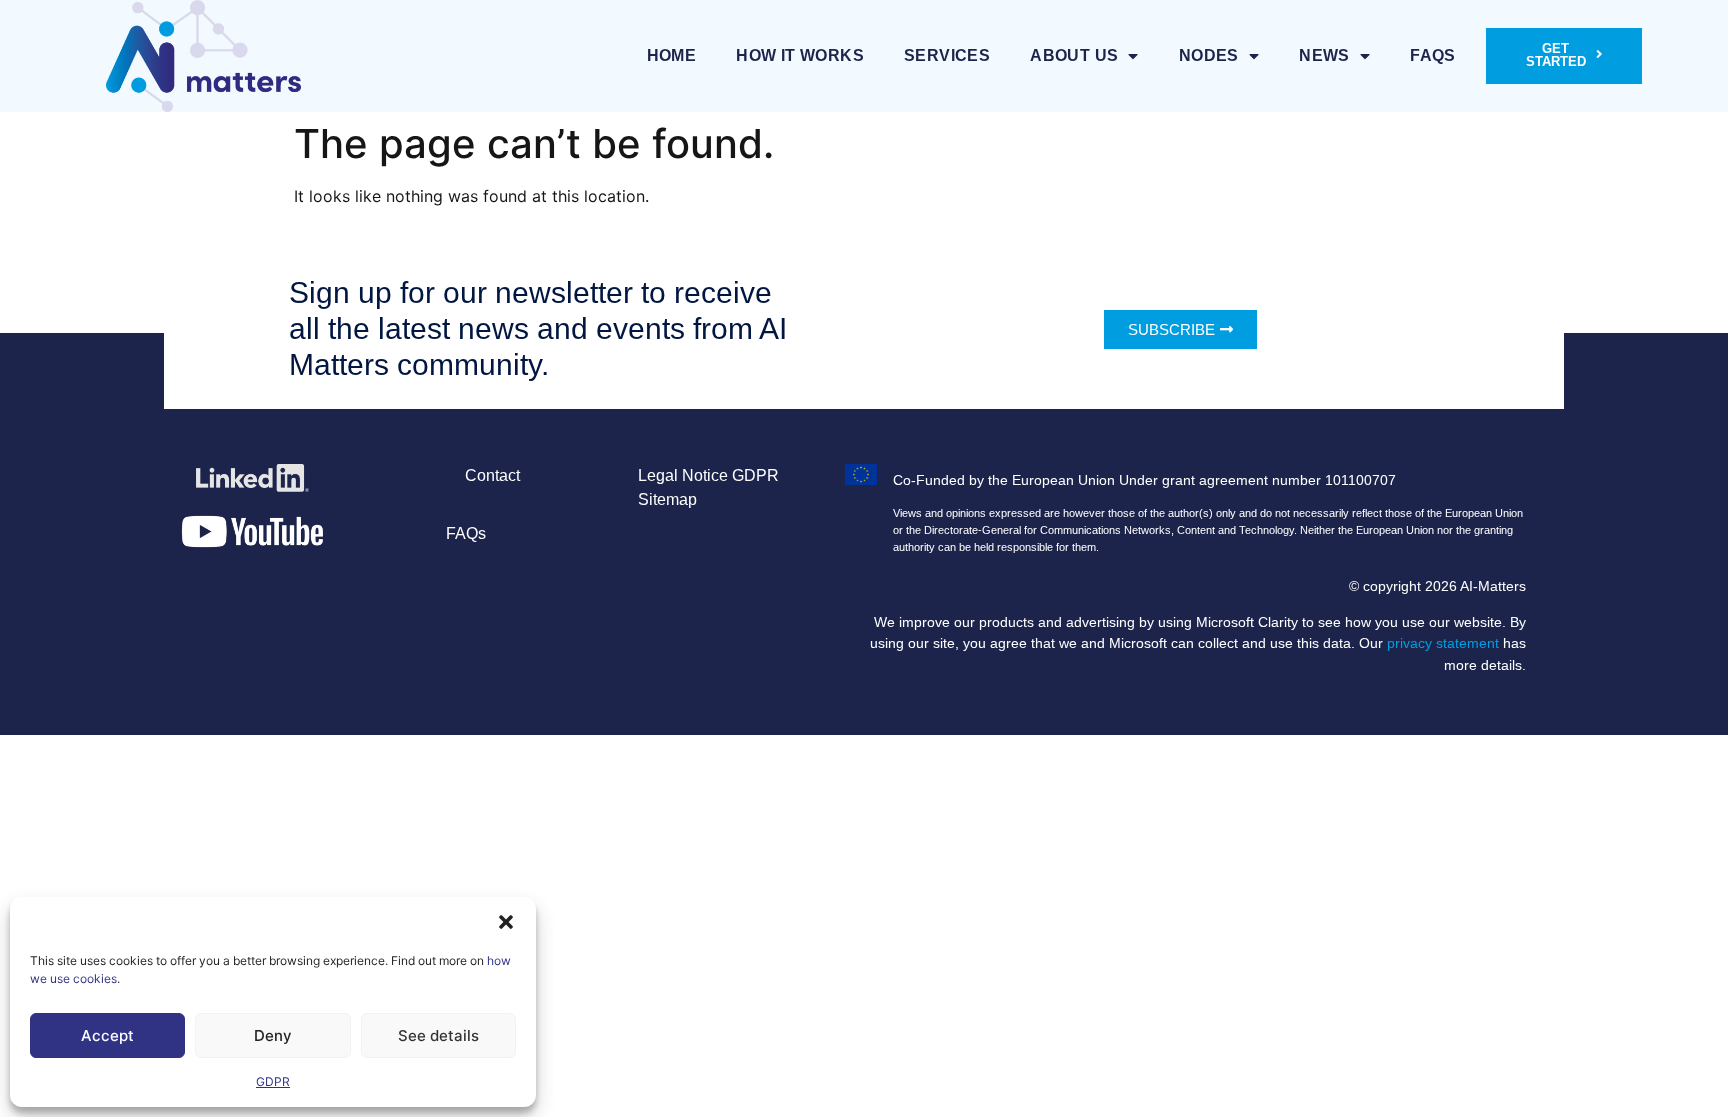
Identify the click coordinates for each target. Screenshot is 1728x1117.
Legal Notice (683, 475)
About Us (1074, 55)
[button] (506, 922)
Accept (107, 1035)
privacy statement (1443, 643)
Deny (273, 1035)
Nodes (1209, 55)
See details (438, 1035)
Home (672, 55)
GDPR (273, 1081)
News (1324, 55)
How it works (800, 55)
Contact (492, 475)
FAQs (1433, 55)
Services (947, 55)
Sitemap (667, 499)
